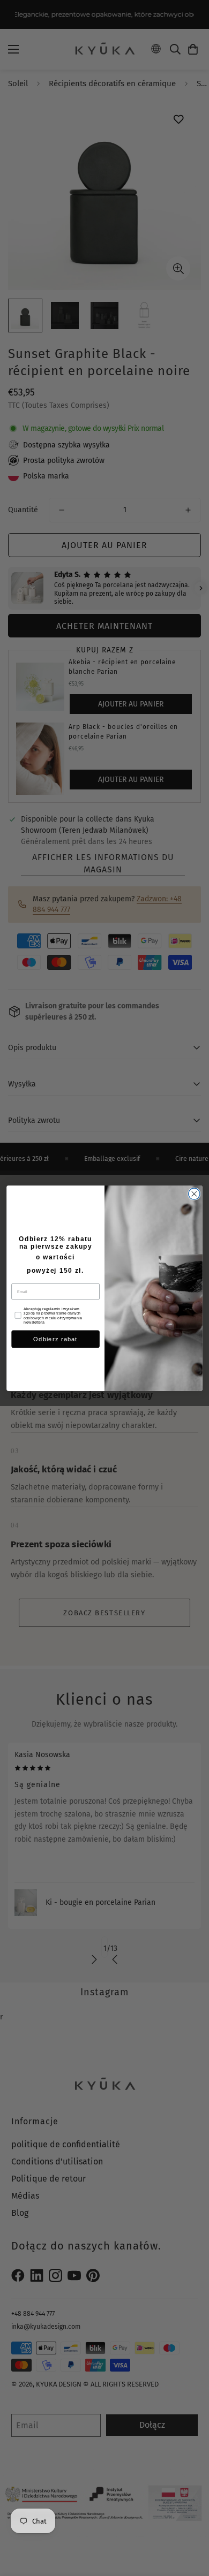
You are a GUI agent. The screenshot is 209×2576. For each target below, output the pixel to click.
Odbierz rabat (55, 1339)
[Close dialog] (194, 1193)
